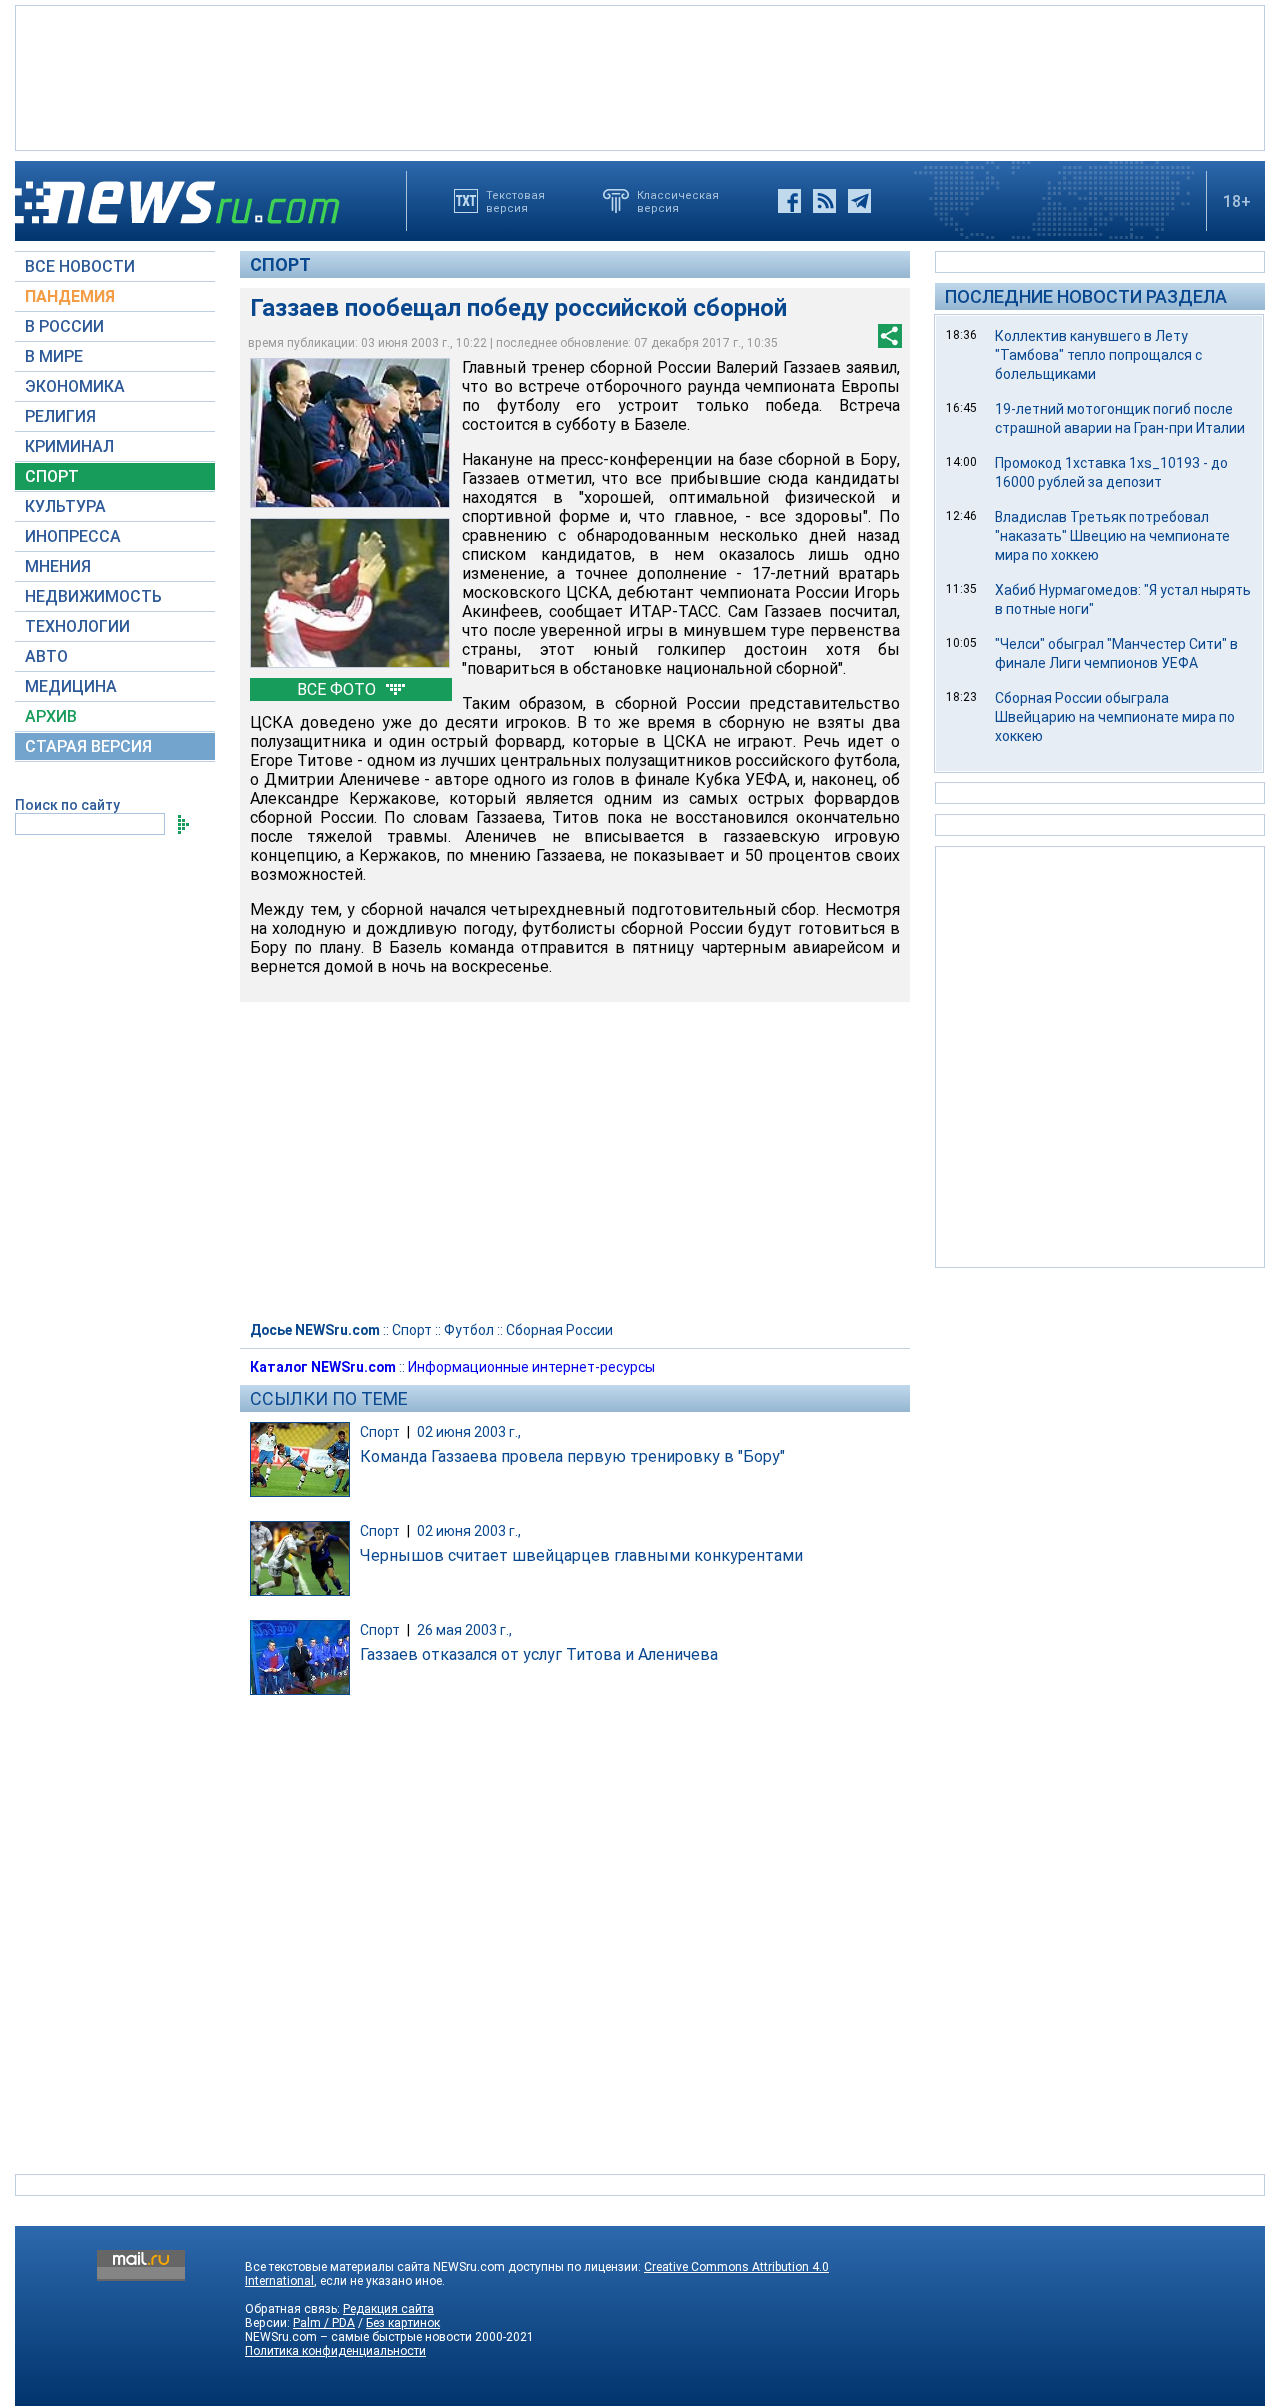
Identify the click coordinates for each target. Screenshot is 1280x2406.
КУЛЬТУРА (65, 506)
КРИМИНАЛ (69, 446)
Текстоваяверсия (515, 201)
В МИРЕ (54, 356)
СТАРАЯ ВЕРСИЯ (88, 746)
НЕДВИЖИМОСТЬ (93, 596)
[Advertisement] (640, 76)
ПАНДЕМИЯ (70, 296)
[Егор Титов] (350, 593)
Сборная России (559, 1330)
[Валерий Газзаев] (350, 433)
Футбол (469, 1330)
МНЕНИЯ (58, 566)
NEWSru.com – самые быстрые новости (358, 2337)
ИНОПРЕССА (73, 536)
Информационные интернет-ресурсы (531, 1367)
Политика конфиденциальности (335, 2351)
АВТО (46, 656)
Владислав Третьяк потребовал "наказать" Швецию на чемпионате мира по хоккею (1112, 536)
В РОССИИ (64, 326)
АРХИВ (51, 716)
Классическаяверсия (678, 201)
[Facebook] (789, 201)
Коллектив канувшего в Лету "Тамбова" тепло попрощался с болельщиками (1098, 355)
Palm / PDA (324, 2323)
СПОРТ (52, 476)
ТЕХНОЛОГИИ (77, 626)
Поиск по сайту (67, 805)
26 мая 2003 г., (464, 1630)
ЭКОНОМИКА (75, 386)
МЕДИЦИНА (71, 686)
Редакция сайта (388, 2309)
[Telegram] (859, 201)
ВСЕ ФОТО (338, 689)
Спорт (280, 264)
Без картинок (403, 2323)
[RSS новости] (824, 201)
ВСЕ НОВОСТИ (80, 266)
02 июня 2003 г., (469, 1432)
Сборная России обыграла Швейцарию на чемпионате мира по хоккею (1115, 717)
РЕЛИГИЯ (60, 416)
